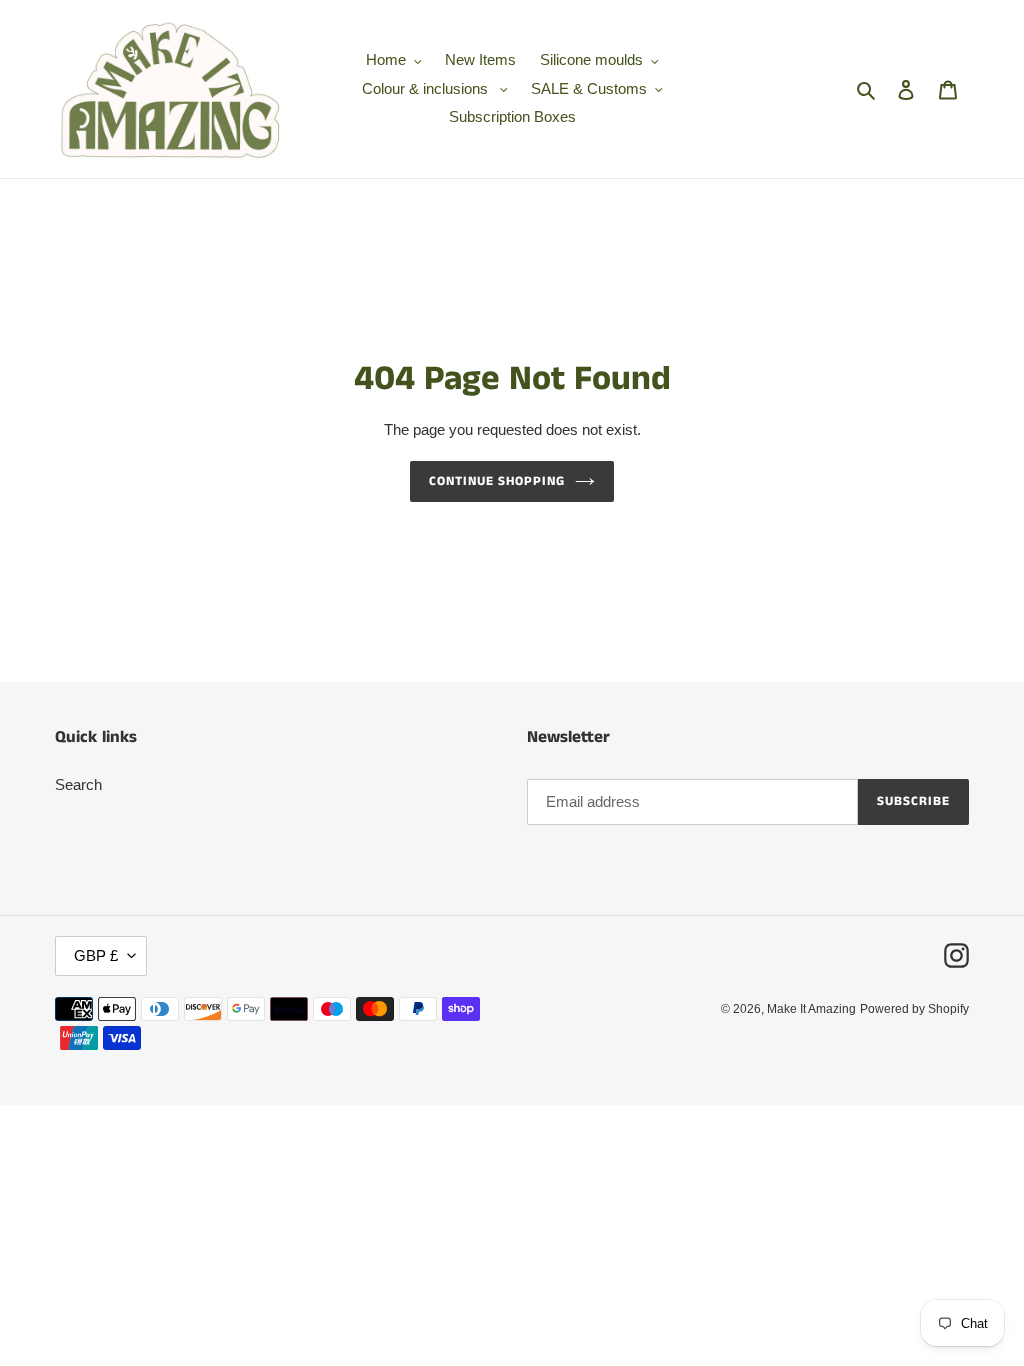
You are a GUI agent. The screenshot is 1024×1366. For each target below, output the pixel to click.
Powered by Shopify (914, 1009)
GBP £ (96, 955)
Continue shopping (497, 481)
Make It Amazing (811, 1009)
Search (78, 784)
